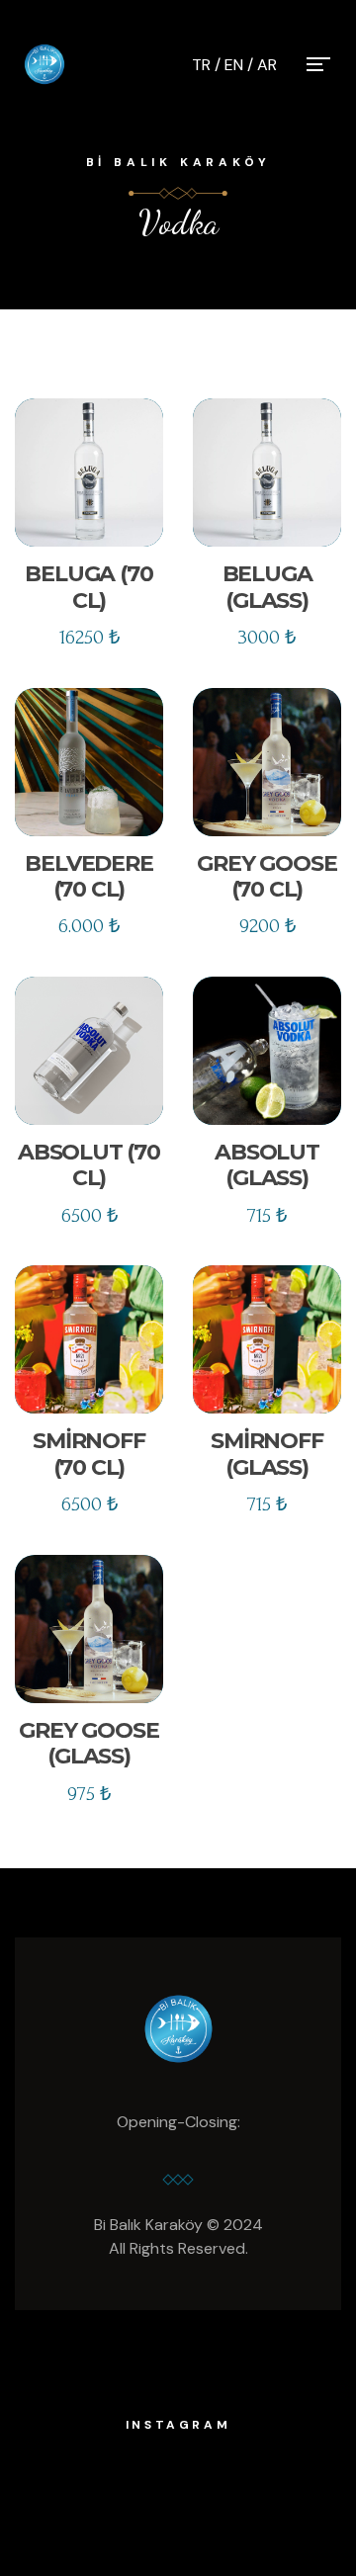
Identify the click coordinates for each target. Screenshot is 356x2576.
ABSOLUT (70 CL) (89, 1165)
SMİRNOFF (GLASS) (267, 1454)
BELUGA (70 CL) (89, 587)
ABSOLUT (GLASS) (267, 1165)
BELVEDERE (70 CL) (89, 876)
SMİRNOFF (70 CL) (89, 1454)
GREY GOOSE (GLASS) (89, 1743)
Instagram (178, 2425)
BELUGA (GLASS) (267, 587)
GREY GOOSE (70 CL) (267, 876)
